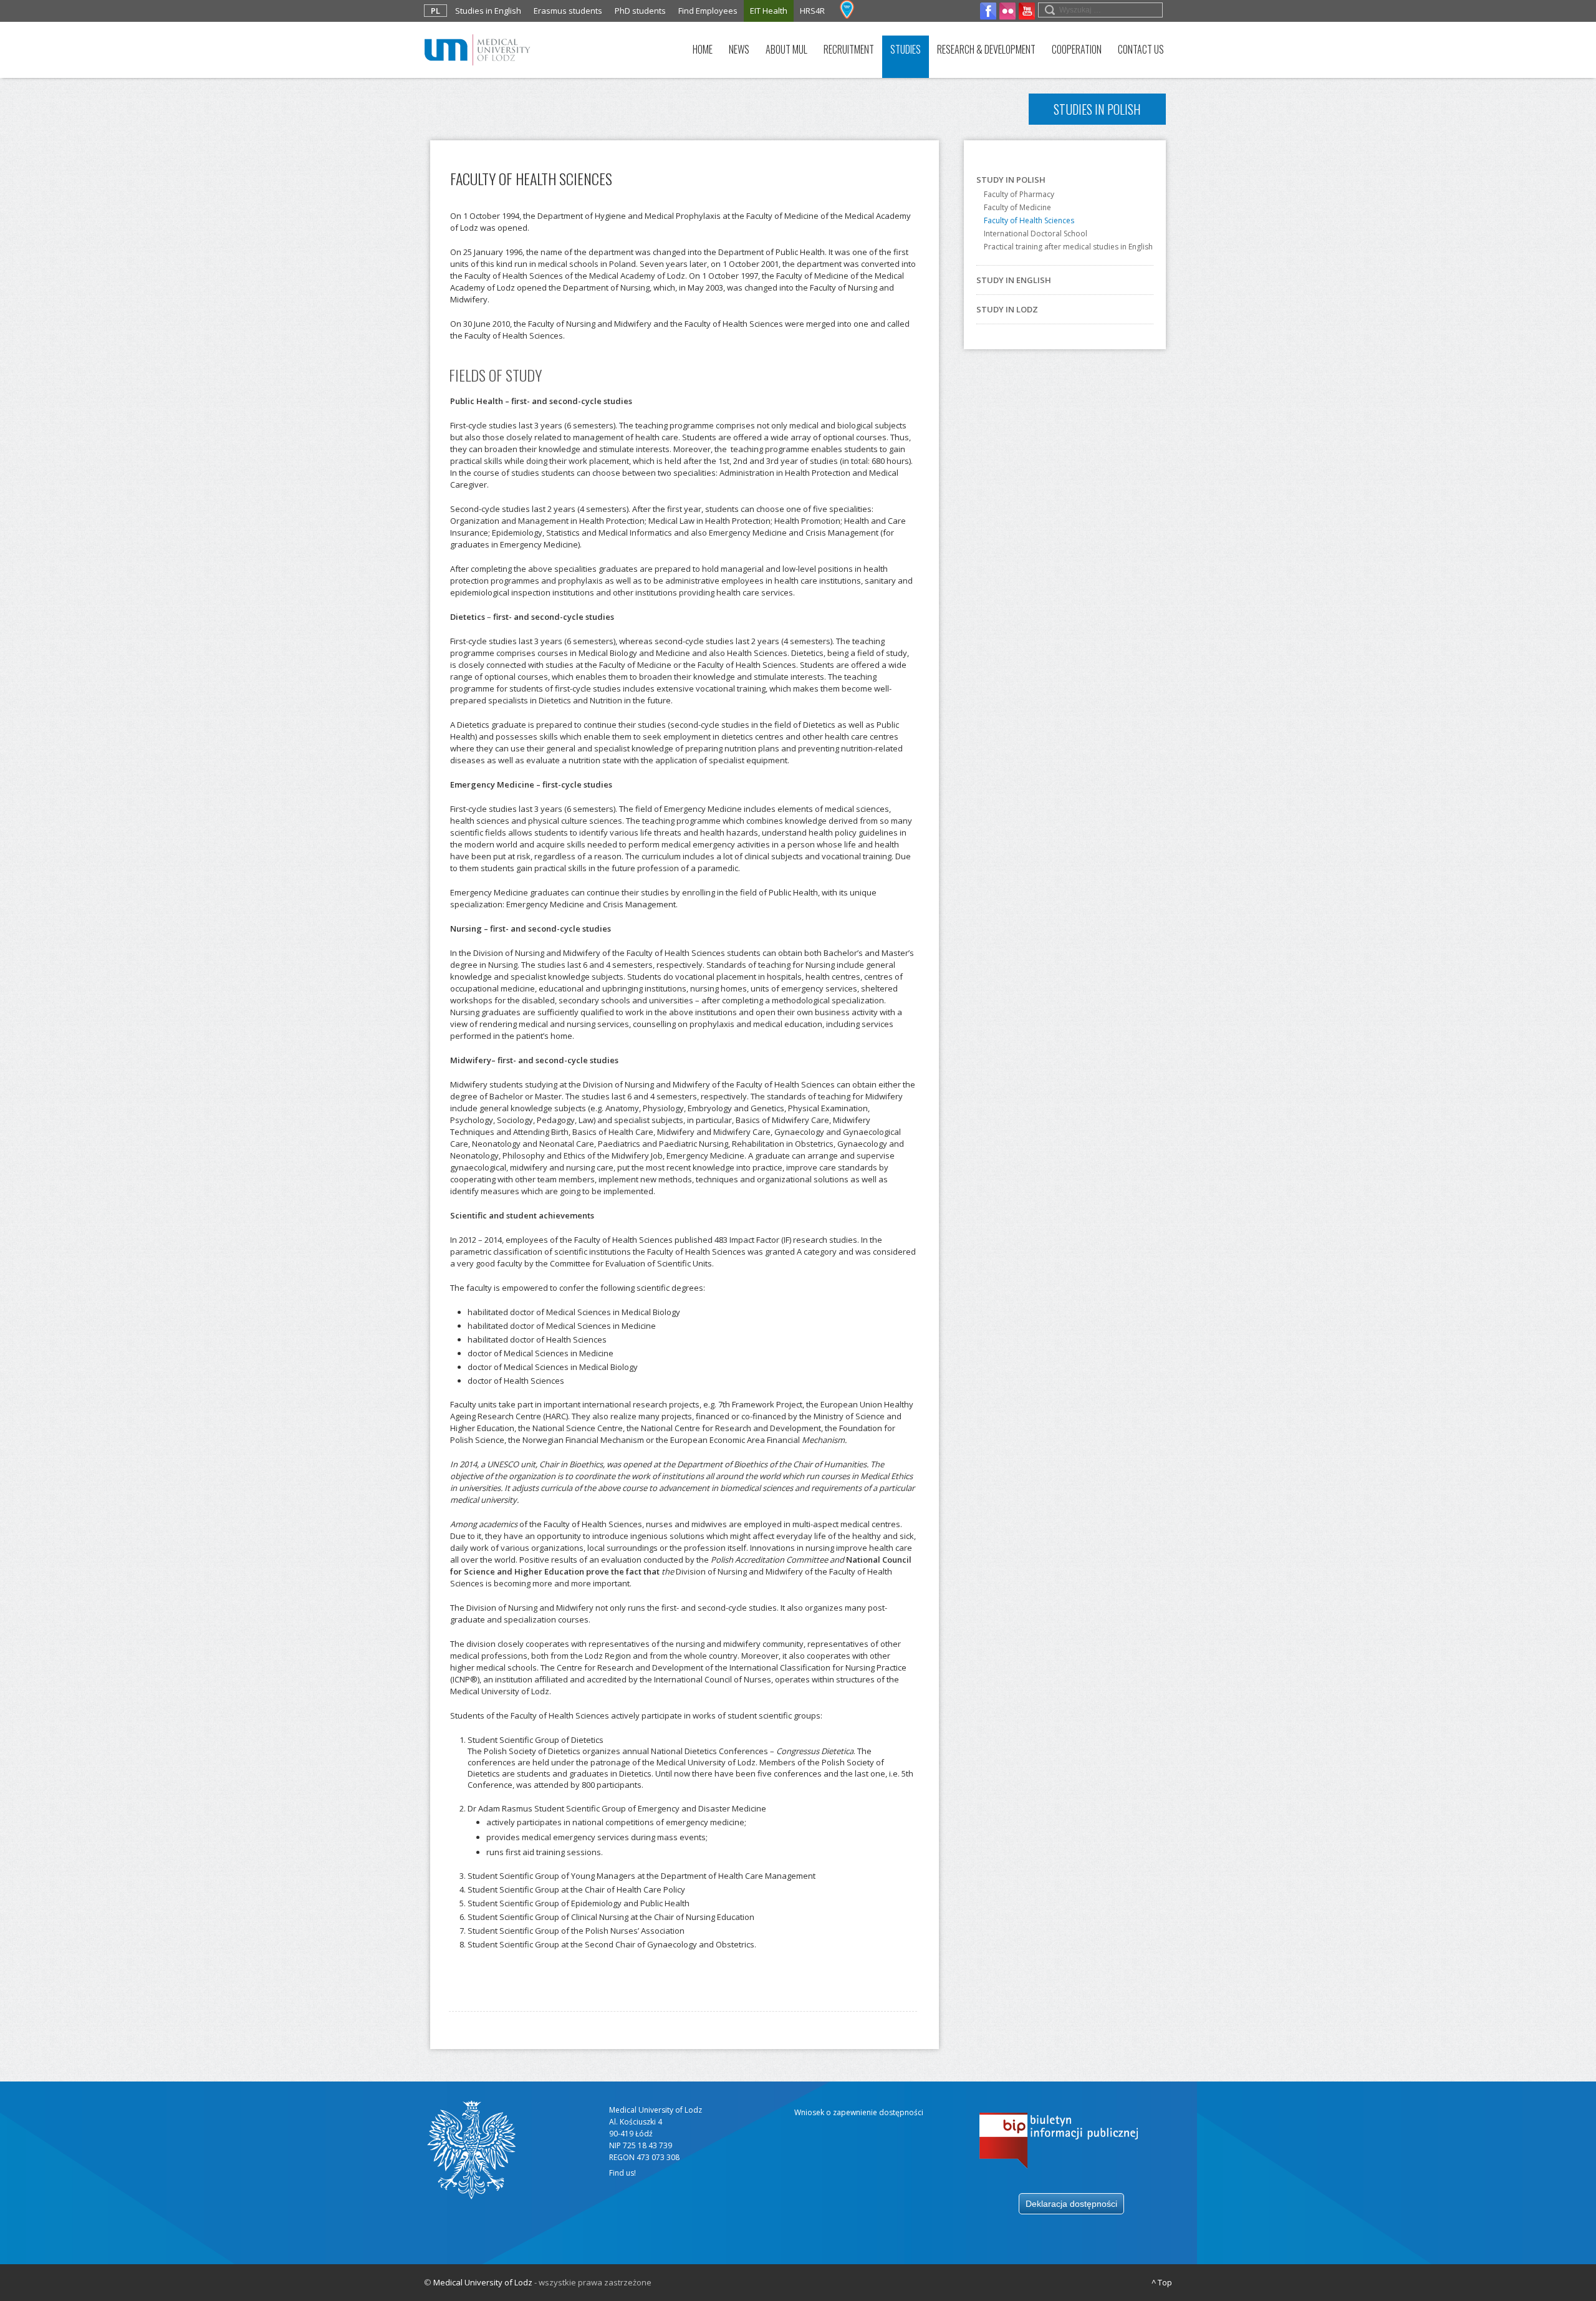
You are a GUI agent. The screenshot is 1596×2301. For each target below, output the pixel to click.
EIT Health (769, 11)
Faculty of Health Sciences (1029, 220)
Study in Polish (1011, 180)
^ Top (1162, 2282)
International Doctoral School (1036, 234)
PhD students (640, 11)
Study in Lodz (1007, 309)
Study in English (1014, 280)
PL (435, 11)
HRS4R (812, 11)
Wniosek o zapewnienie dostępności (859, 2112)
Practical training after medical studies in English (1068, 247)
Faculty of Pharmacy (1019, 194)
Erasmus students (568, 11)
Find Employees (708, 11)
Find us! (623, 2173)
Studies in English (488, 11)
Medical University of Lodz (483, 2282)
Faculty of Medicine (1017, 207)
